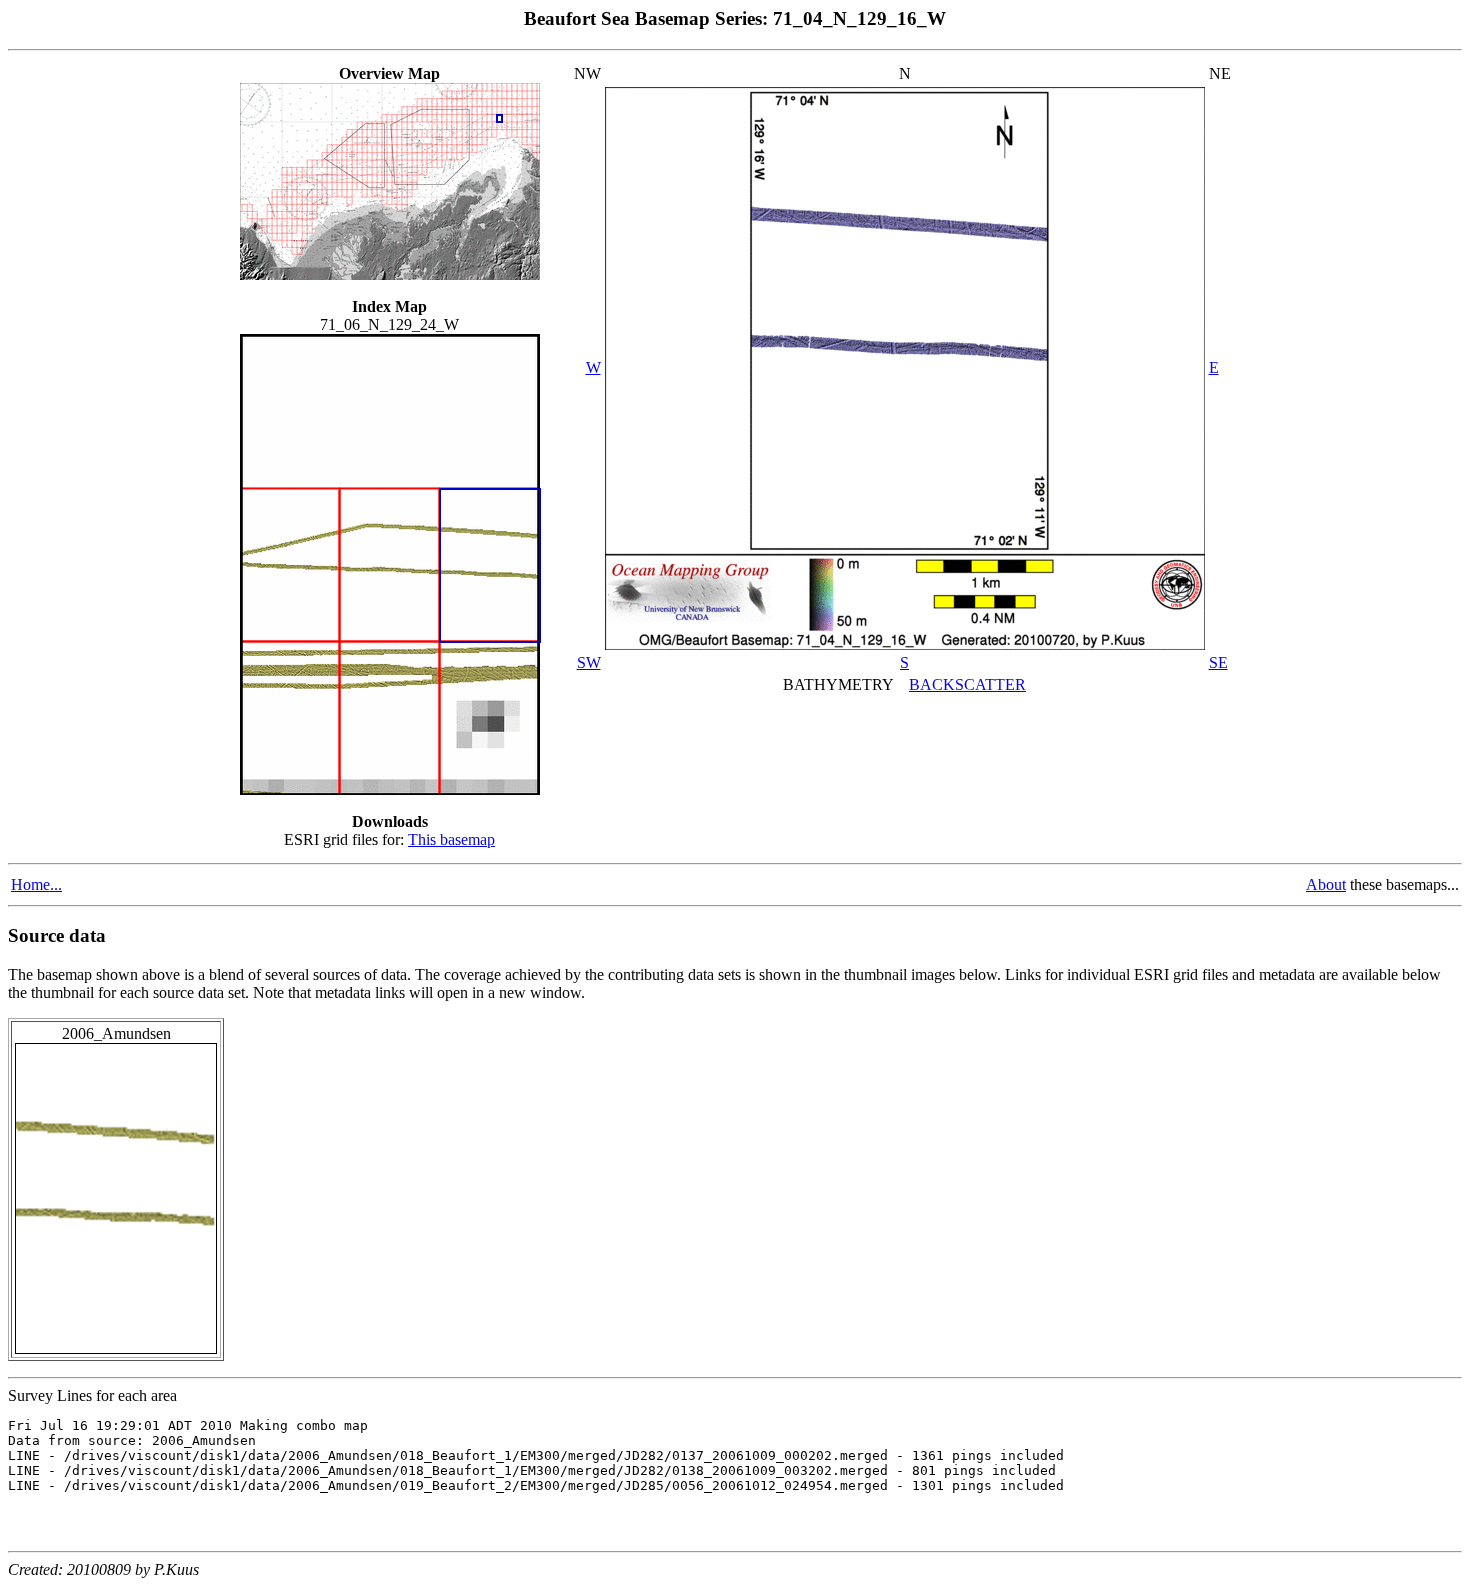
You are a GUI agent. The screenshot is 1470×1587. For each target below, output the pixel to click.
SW (589, 662)
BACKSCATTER (967, 684)
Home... (36, 884)
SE (1218, 662)
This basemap (451, 839)
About (1326, 884)
